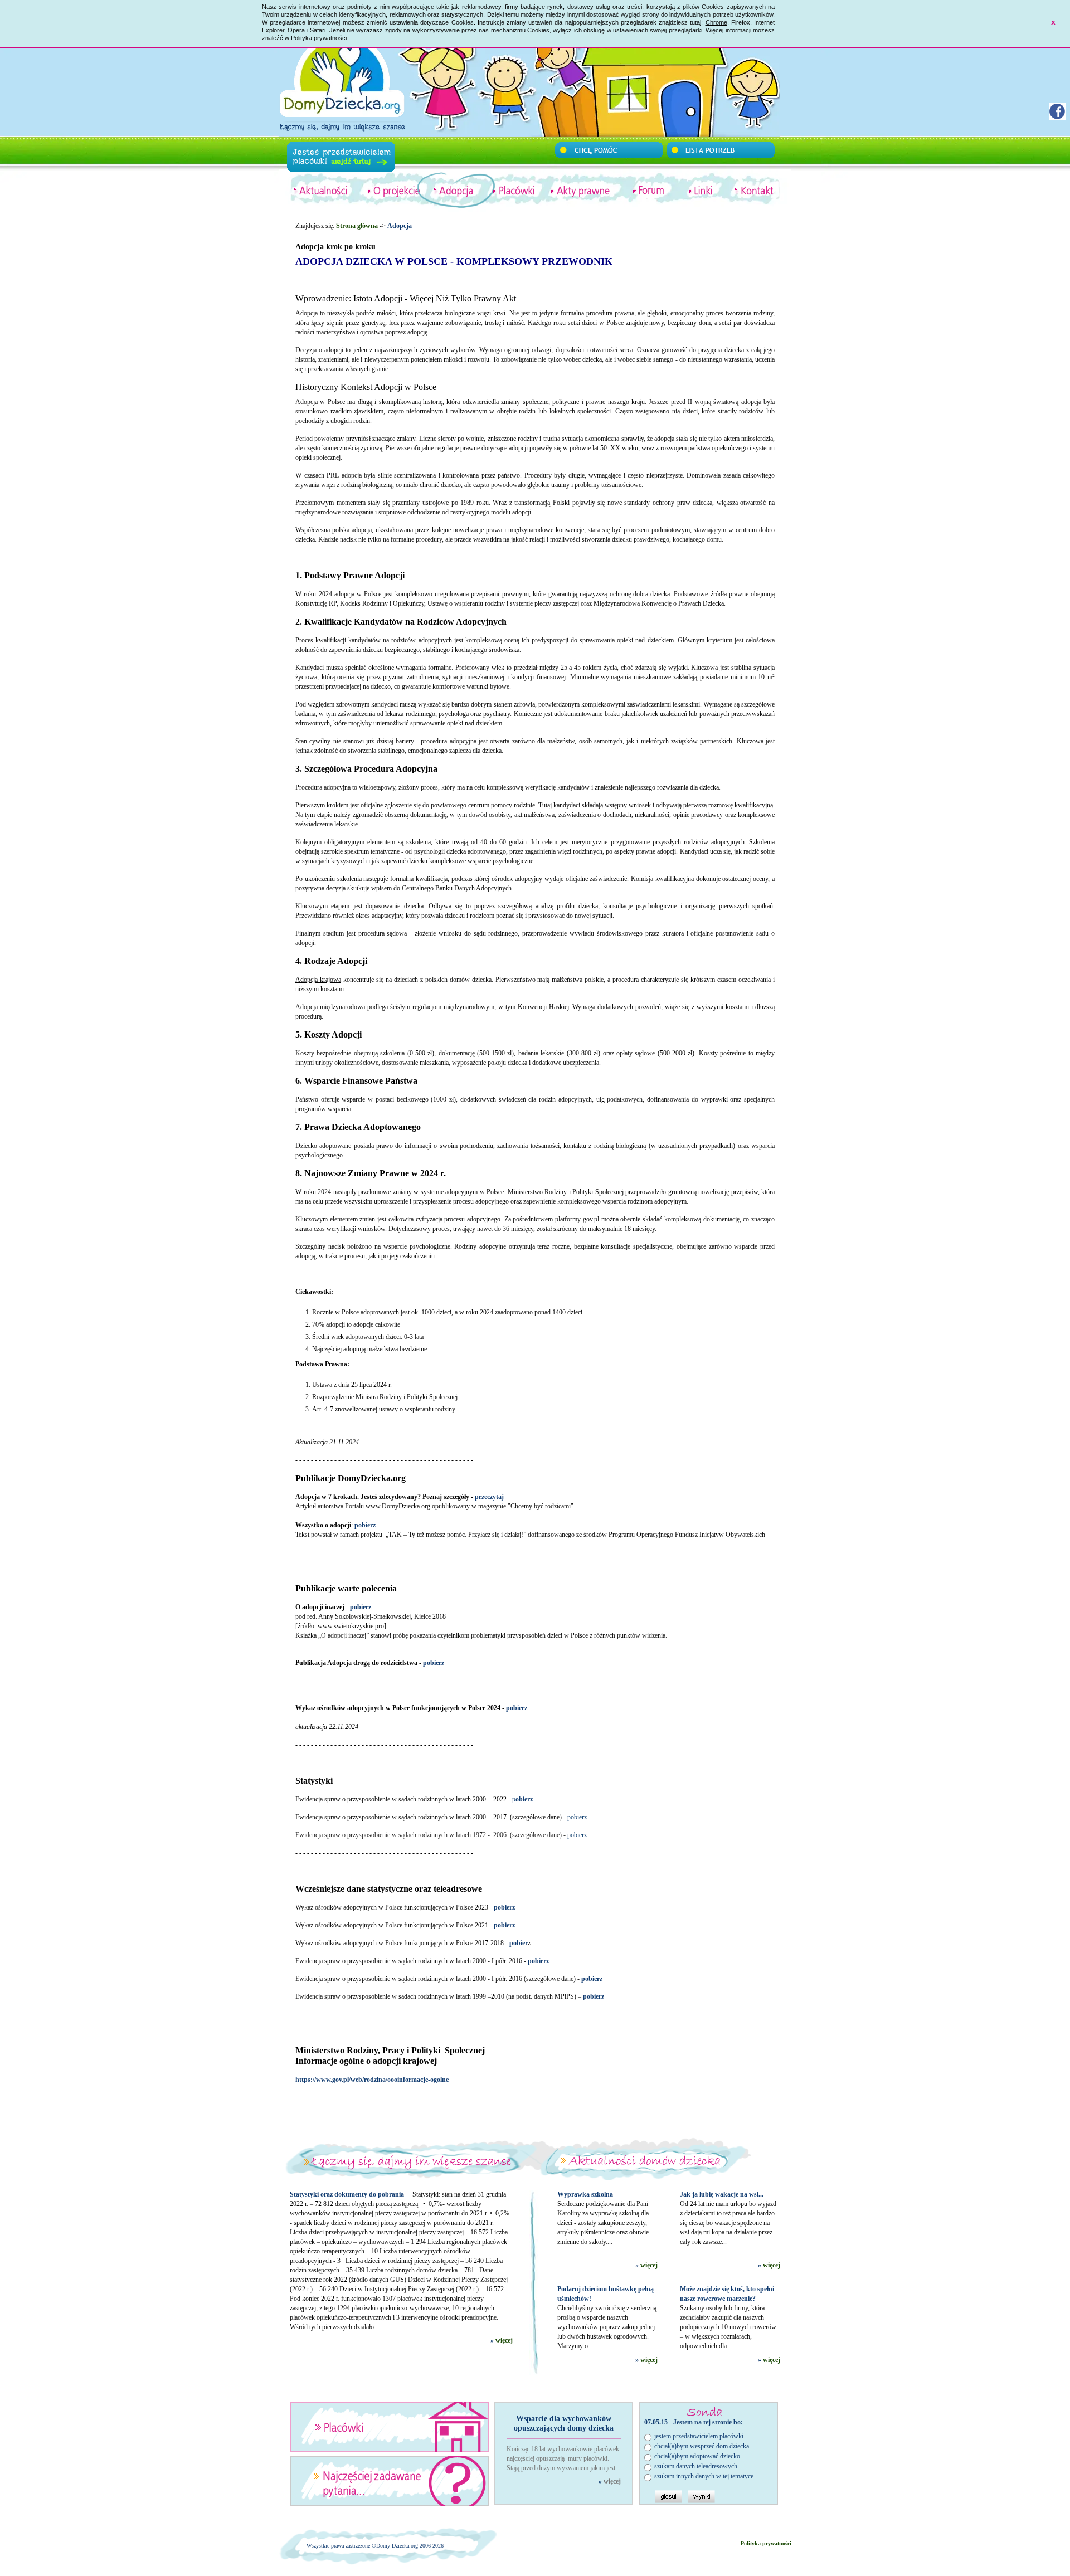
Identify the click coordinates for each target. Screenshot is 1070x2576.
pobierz (517, 1708)
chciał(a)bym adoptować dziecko (697, 2456)
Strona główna (357, 226)
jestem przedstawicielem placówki (699, 2436)
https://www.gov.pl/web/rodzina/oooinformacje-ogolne (372, 2080)
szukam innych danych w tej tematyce (704, 2476)
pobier (519, 1943)
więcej (504, 2340)
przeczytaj (489, 1497)
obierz (522, 1799)
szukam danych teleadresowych (696, 2466)
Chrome (716, 22)
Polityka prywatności (319, 38)
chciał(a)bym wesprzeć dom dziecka (702, 2446)
